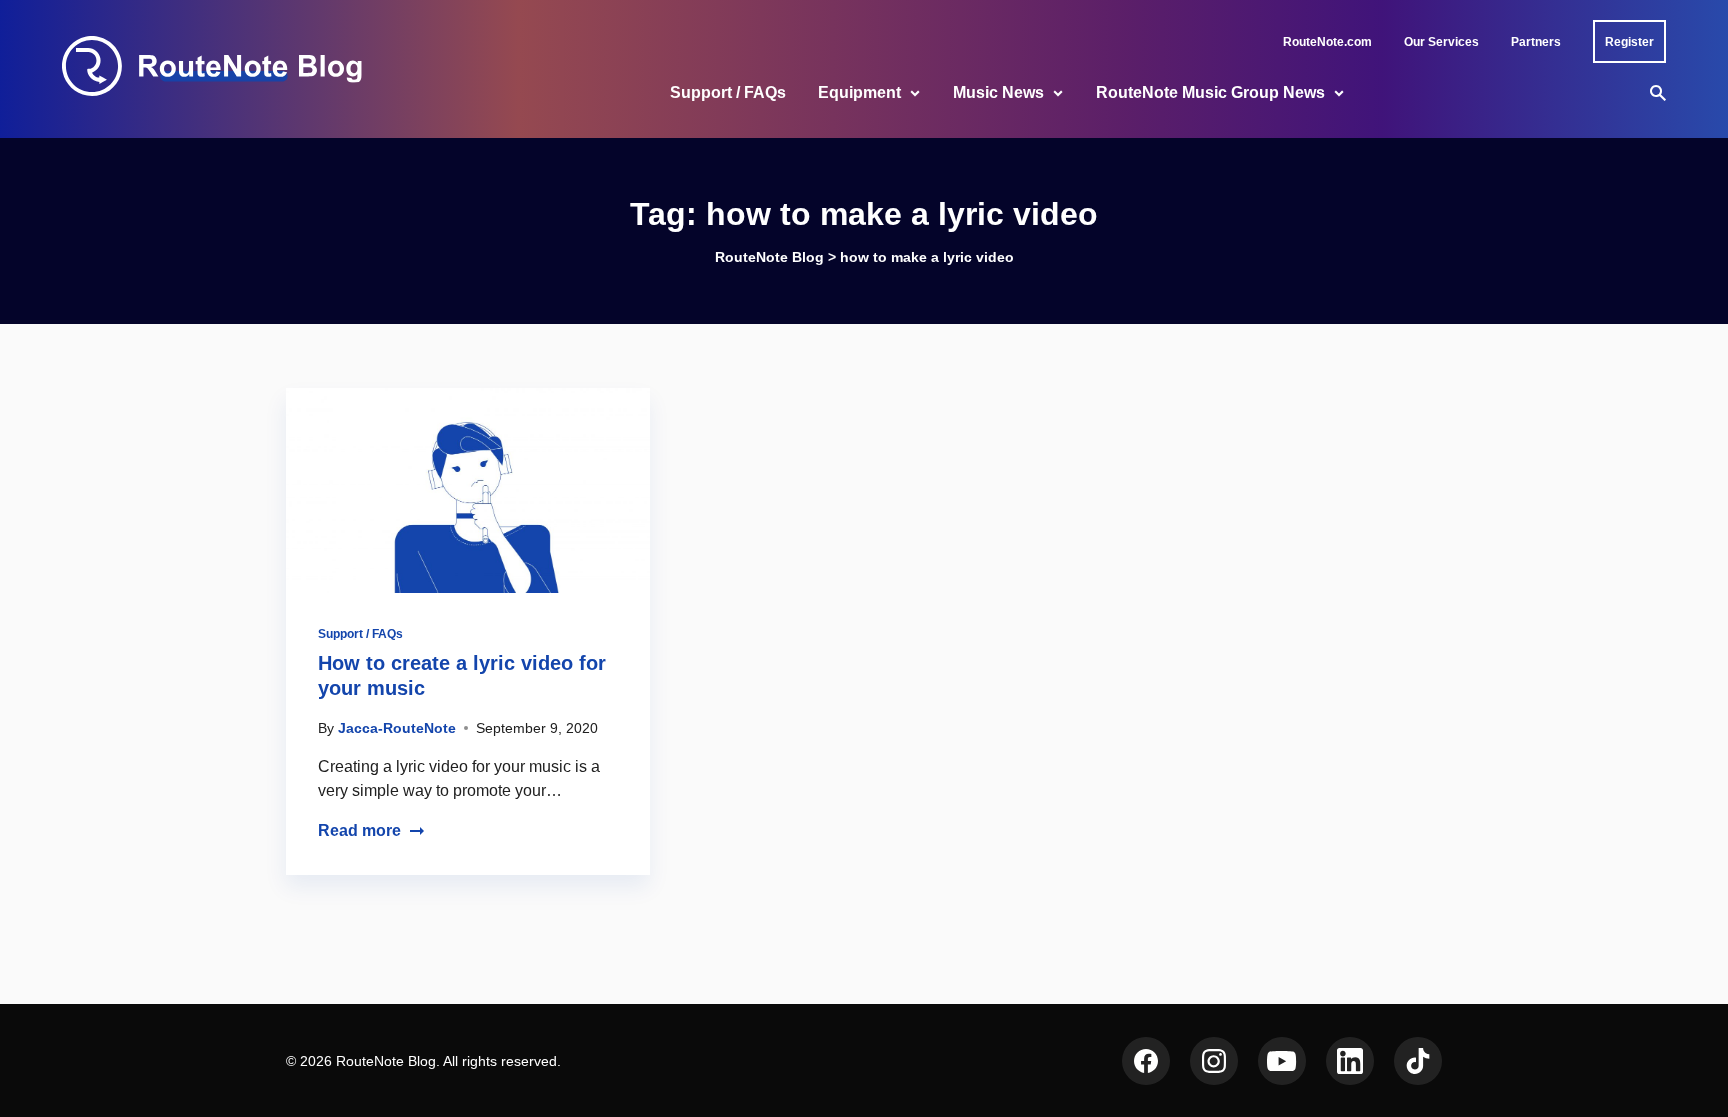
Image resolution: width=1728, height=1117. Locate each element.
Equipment (859, 92)
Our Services (1441, 42)
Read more (359, 830)
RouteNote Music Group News (1210, 92)
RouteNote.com (1327, 42)
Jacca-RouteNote (397, 728)
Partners (1536, 42)
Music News (998, 92)
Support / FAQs (728, 92)
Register (1629, 42)
